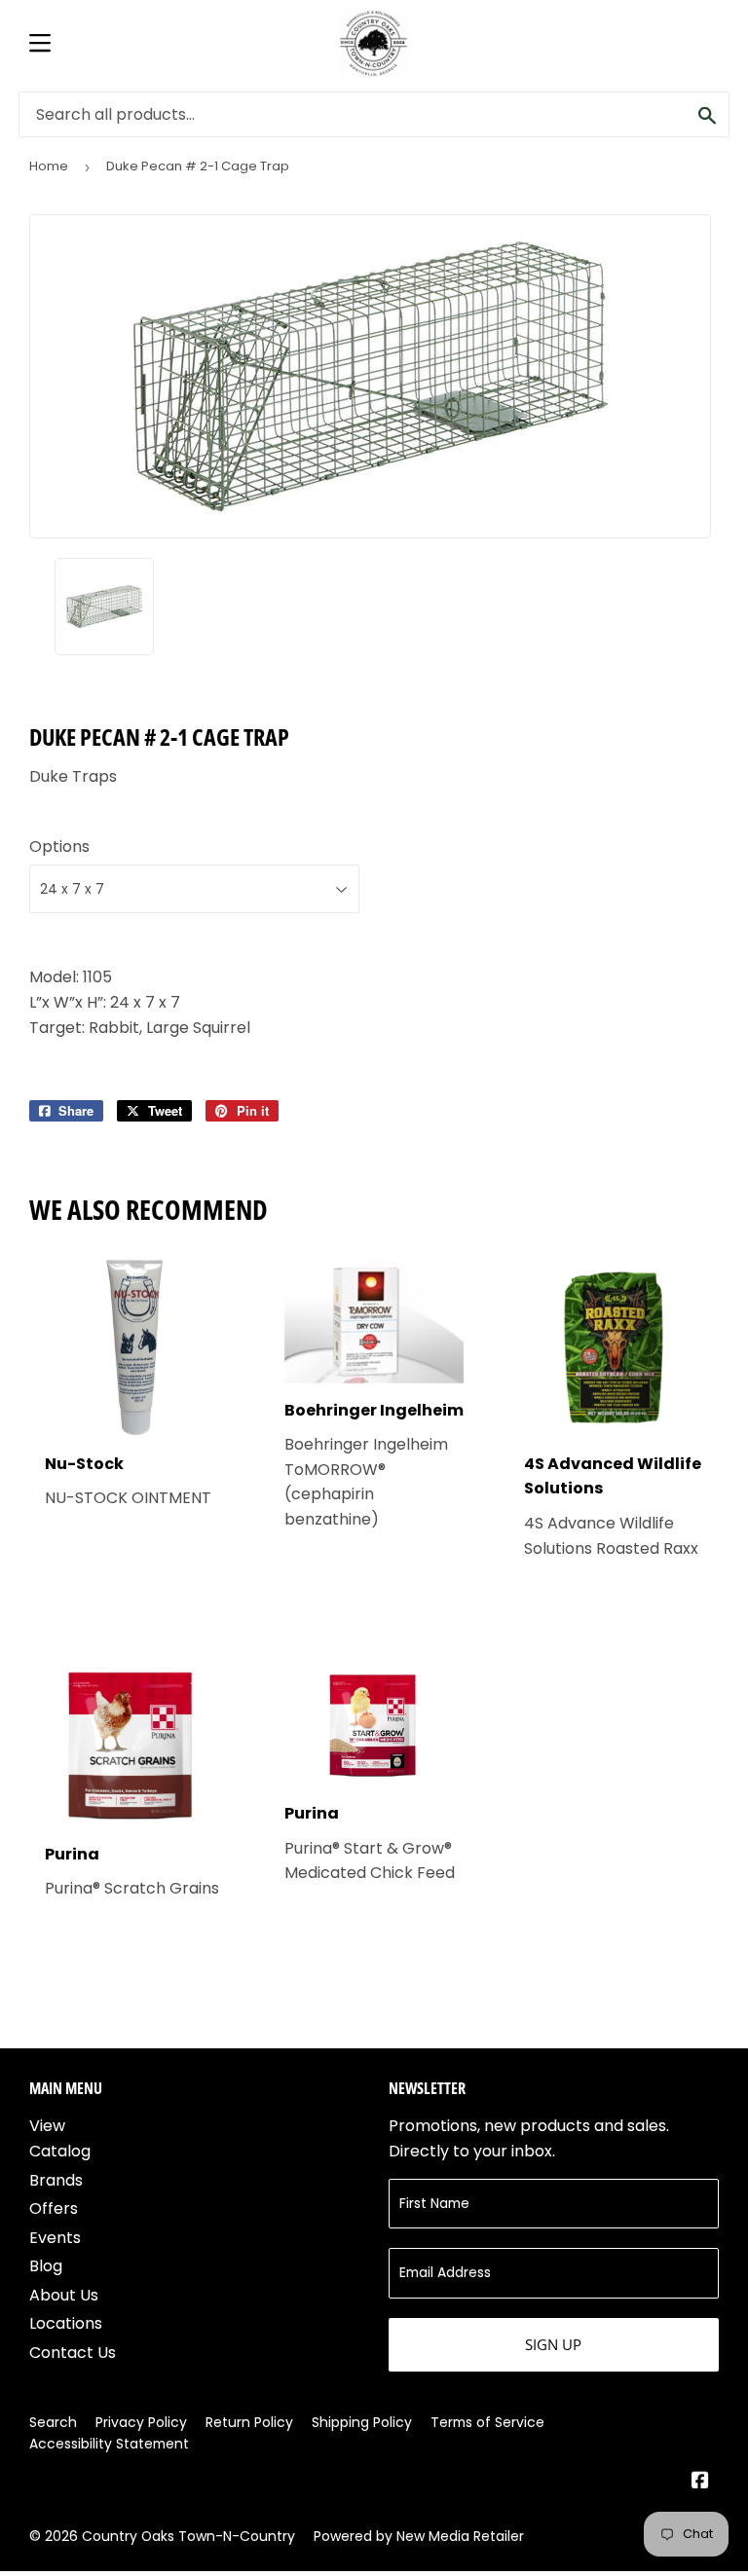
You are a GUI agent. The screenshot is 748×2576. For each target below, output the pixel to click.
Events (55, 2238)
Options (59, 846)
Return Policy (249, 2422)
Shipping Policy (362, 2422)
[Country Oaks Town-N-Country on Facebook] (700, 2482)
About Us (64, 2295)
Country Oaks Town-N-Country (188, 2536)
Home (49, 166)
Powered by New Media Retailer (419, 2536)
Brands (56, 2180)
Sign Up (553, 2344)
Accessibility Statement (109, 2444)
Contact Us (73, 2353)
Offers (54, 2208)
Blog (46, 2266)
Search (53, 2422)
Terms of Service (487, 2422)
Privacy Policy (141, 2422)
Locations (66, 2323)
